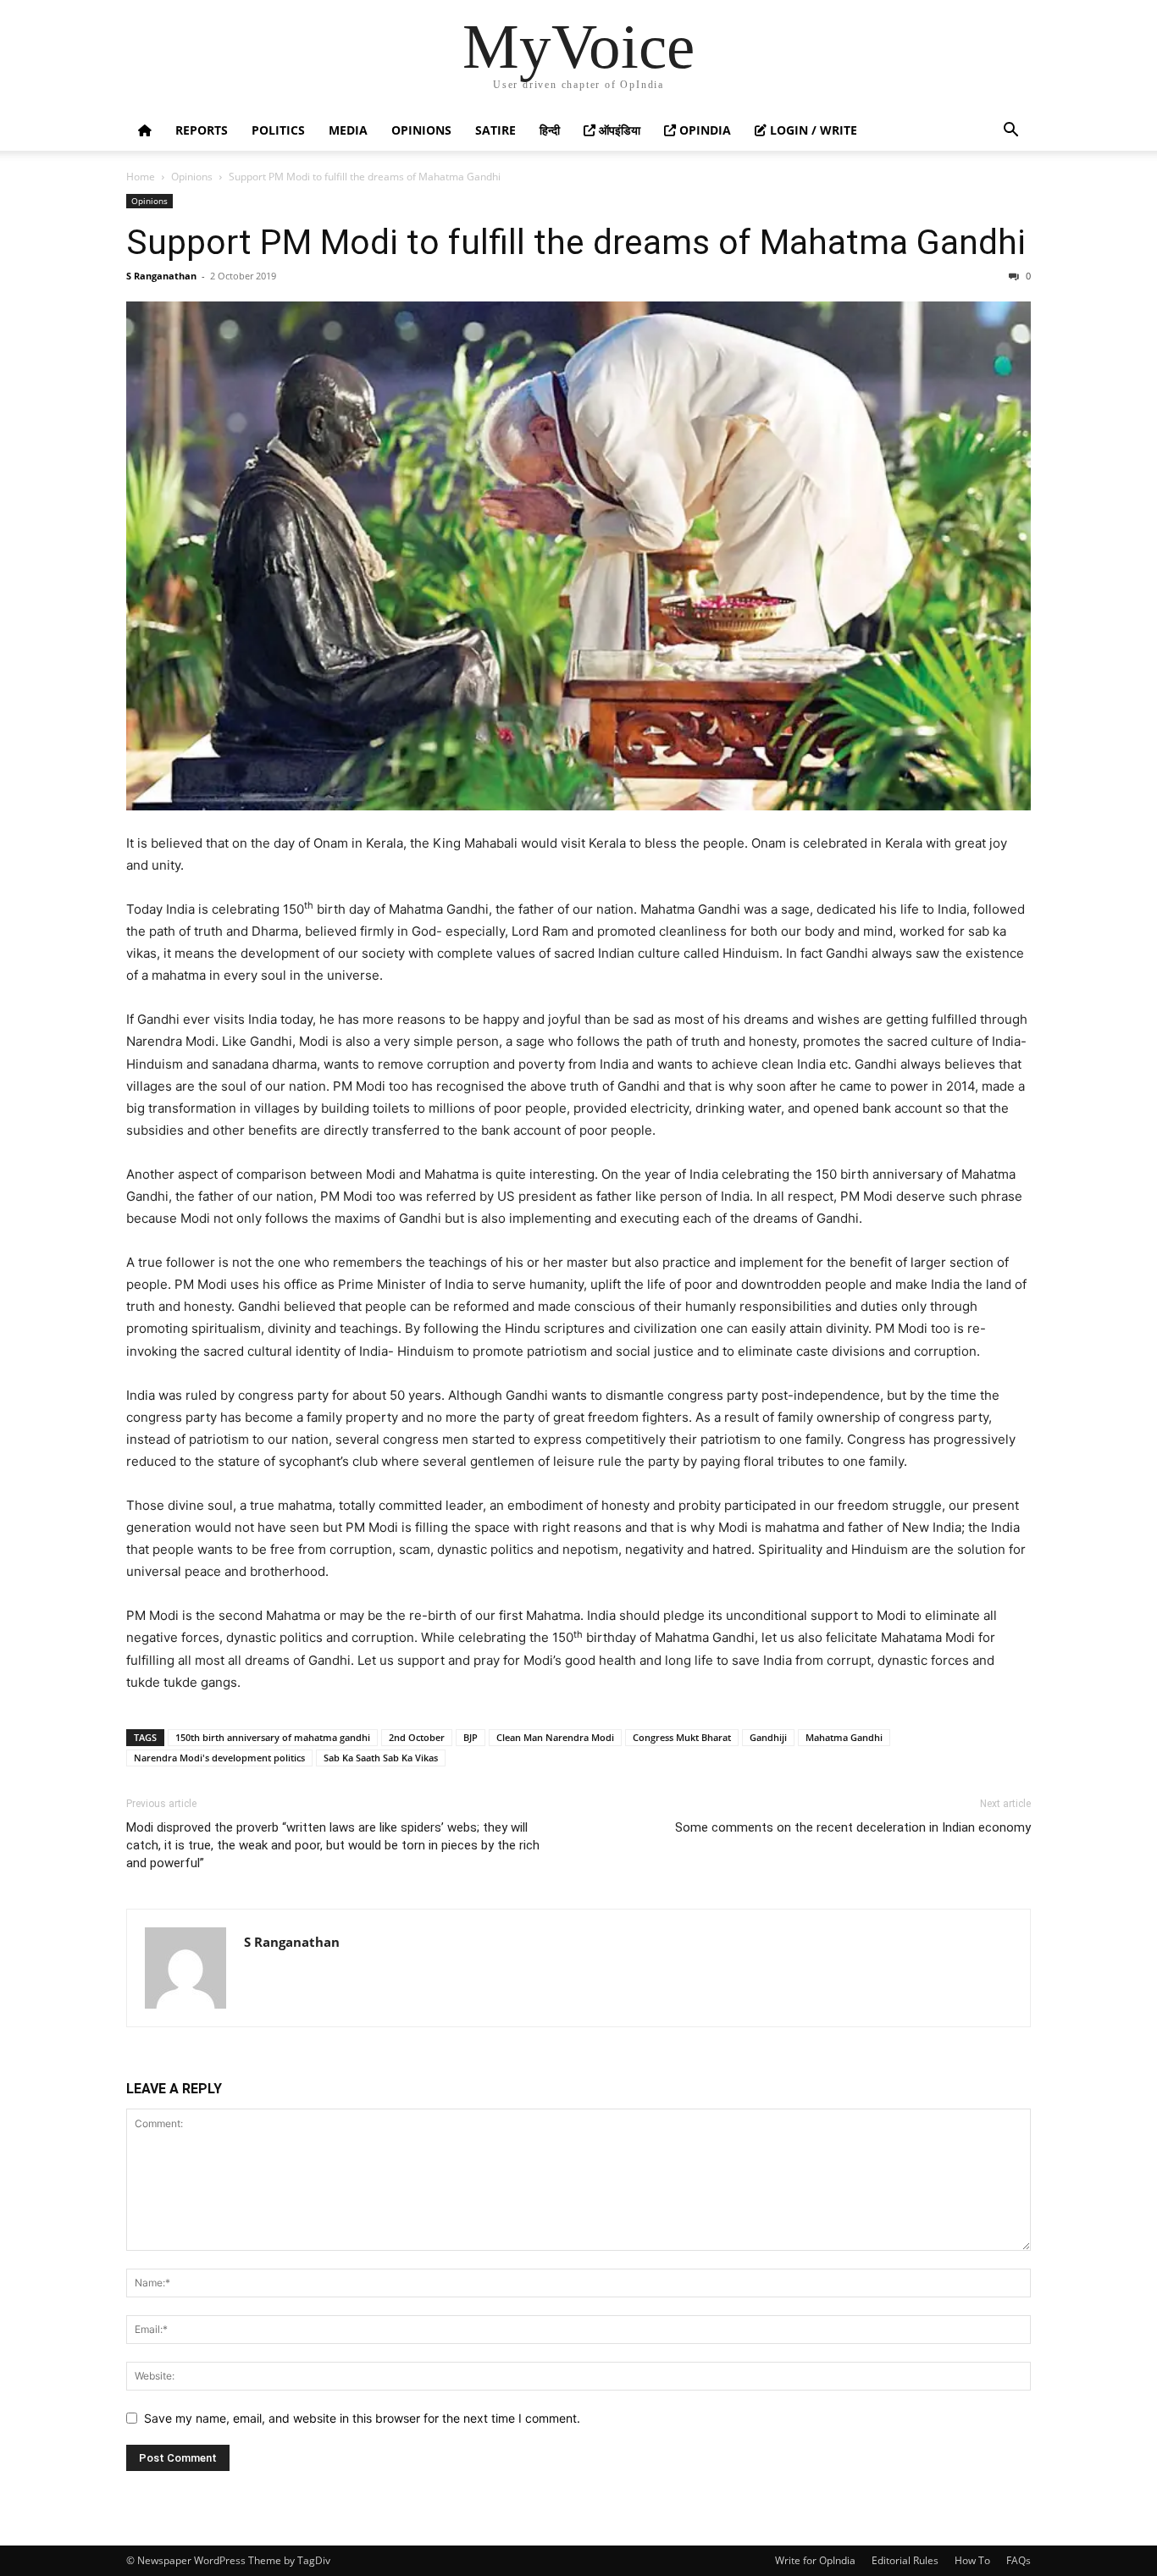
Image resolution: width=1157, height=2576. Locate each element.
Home (141, 177)
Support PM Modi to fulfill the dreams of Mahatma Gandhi (576, 242)
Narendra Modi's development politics (219, 1758)
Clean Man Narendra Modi (555, 1737)
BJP (471, 1737)
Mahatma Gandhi (844, 1737)
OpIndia (703, 130)
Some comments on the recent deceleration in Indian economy (853, 1827)
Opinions (421, 130)
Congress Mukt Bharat (682, 1737)
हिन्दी (550, 130)
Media (348, 130)
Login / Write (812, 130)
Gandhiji (768, 1737)
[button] (1010, 132)
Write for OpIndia (815, 2560)
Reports (202, 130)
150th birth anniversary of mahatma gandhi (273, 1737)
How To (972, 2560)
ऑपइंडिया (618, 130)
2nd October (417, 1737)
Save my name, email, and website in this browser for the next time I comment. (362, 2418)
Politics (278, 130)
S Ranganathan (161, 276)
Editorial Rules (905, 2560)
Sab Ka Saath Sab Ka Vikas (381, 1758)
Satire (495, 130)
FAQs (1019, 2560)
